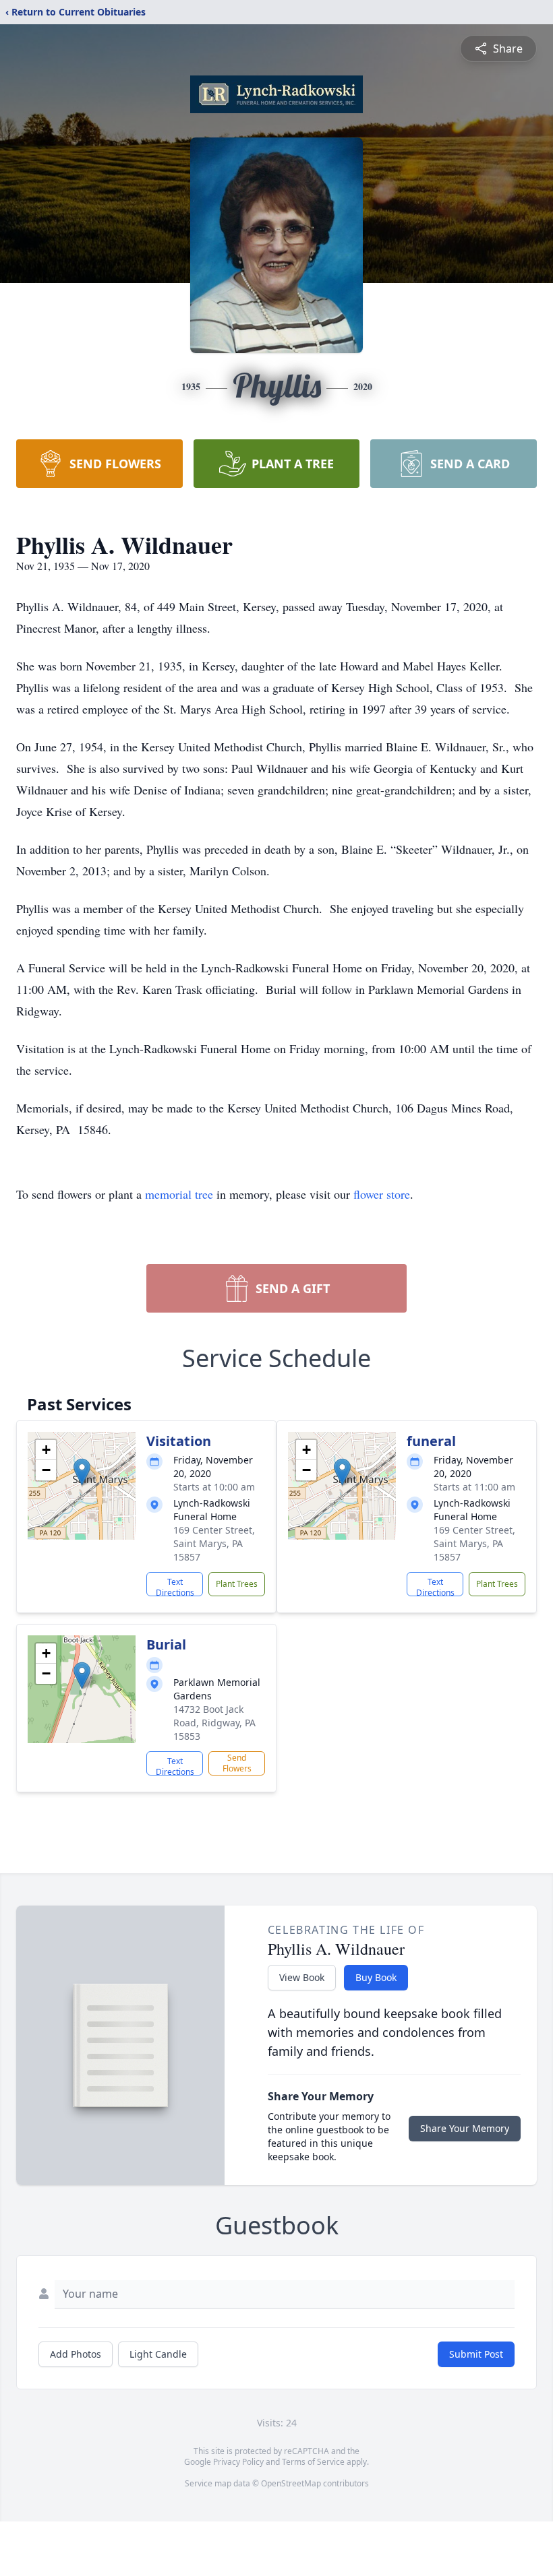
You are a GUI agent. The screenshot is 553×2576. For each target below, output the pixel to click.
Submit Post (476, 2354)
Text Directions (175, 1586)
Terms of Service (313, 2462)
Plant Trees (237, 1584)
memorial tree (179, 1194)
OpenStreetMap (291, 2483)
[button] (82, 1472)
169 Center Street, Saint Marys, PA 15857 (214, 1543)
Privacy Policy (238, 2462)
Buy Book (376, 1977)
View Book (302, 1977)
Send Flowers (237, 1763)
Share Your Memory (465, 2128)
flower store (382, 1194)
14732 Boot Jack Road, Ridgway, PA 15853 (214, 1723)
